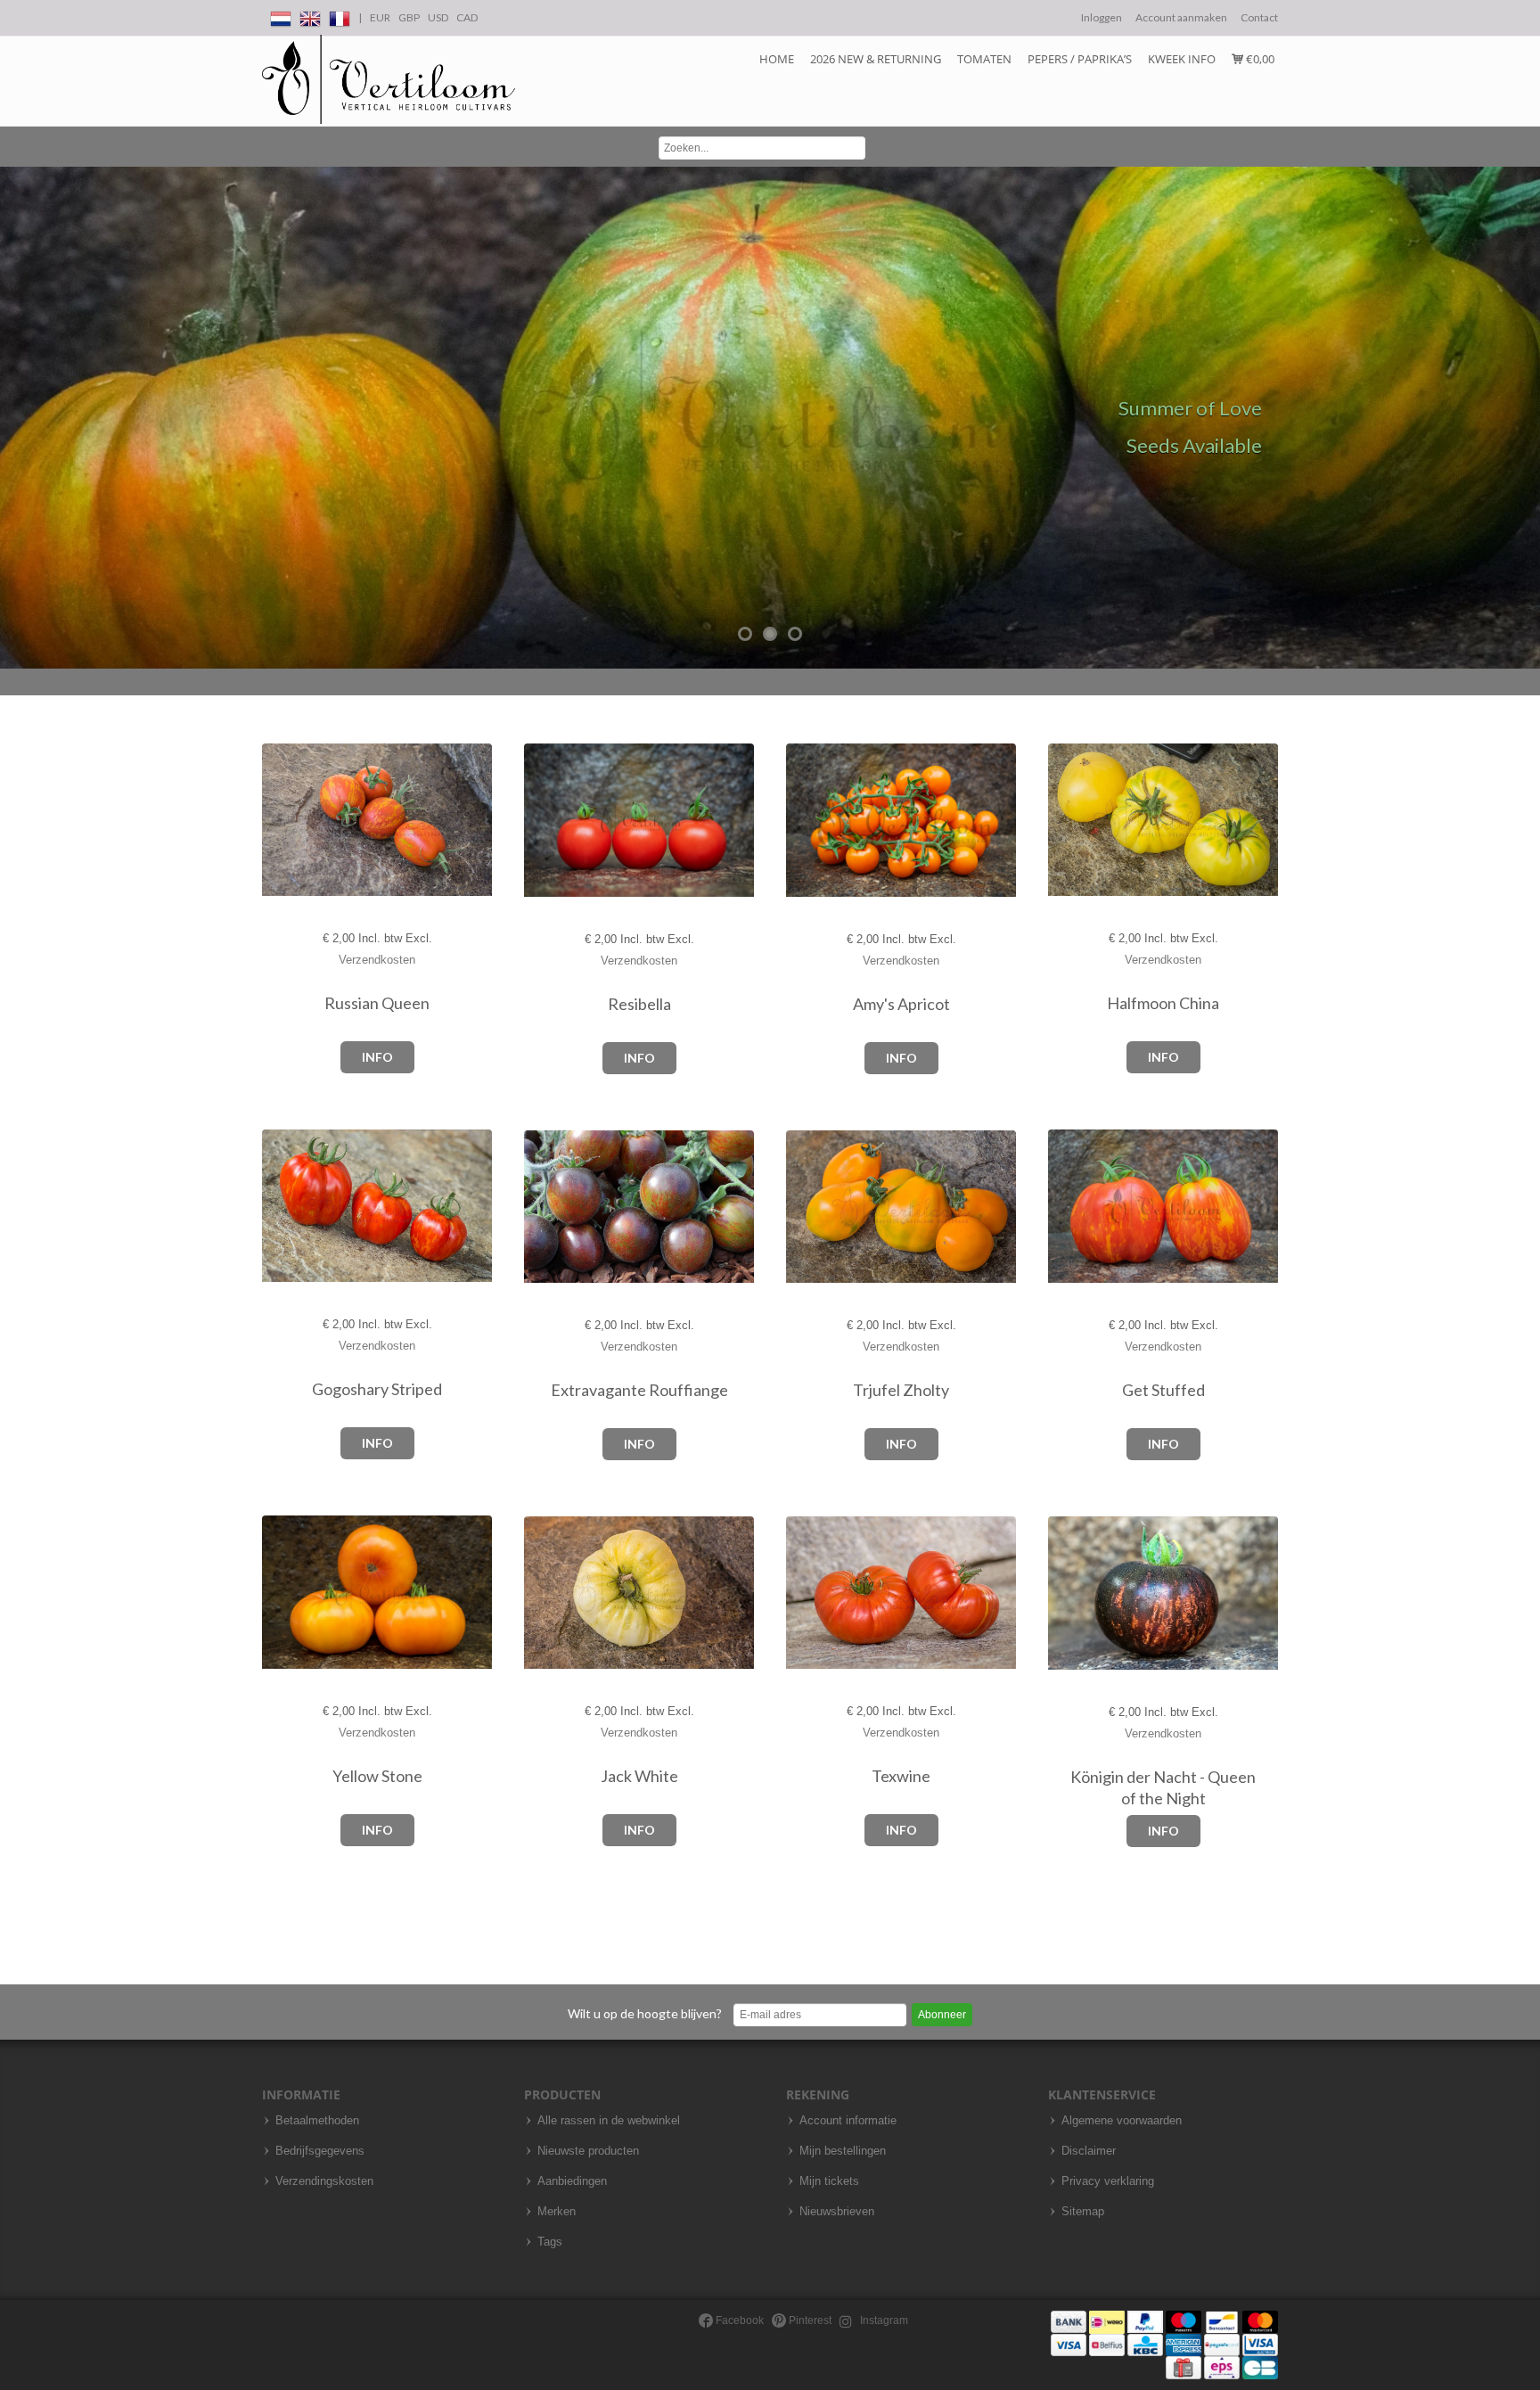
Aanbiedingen (572, 2181)
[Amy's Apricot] (804, 821)
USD (438, 17)
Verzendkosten (377, 960)
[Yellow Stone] (280, 1593)
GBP (409, 17)
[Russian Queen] (280, 821)
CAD (467, 17)
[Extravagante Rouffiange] (542, 1207)
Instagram (883, 2320)
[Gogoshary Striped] (280, 1206)
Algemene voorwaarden (1122, 2121)
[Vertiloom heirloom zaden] (389, 80)
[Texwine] (804, 1593)
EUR (380, 17)
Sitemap (1083, 2212)
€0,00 (1259, 59)
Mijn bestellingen (843, 2151)
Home (777, 59)
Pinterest (809, 2320)
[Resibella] (542, 821)
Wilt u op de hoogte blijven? (645, 2013)
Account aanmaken (1181, 17)
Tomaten (984, 59)
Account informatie (848, 2121)
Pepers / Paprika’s (1080, 59)
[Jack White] (542, 1593)
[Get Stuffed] (1066, 1207)
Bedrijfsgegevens (320, 2151)
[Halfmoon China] (1066, 820)
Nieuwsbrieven (837, 2212)
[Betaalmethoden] (1164, 2344)
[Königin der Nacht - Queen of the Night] (1066, 1593)
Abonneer (942, 2015)
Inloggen (1102, 17)
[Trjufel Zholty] (804, 1207)
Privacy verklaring (1108, 2181)
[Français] (340, 16)
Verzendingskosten (324, 2181)
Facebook (738, 2320)
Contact (1259, 17)
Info (377, 1057)
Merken (557, 2212)
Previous (18, 418)
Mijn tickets (829, 2181)
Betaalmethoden (317, 2121)
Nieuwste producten (588, 2151)
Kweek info (1182, 59)
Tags (550, 2242)
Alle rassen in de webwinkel (609, 2121)
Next (1522, 418)
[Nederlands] (281, 16)
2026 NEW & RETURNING (876, 59)
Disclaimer (1089, 2151)
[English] (310, 16)
